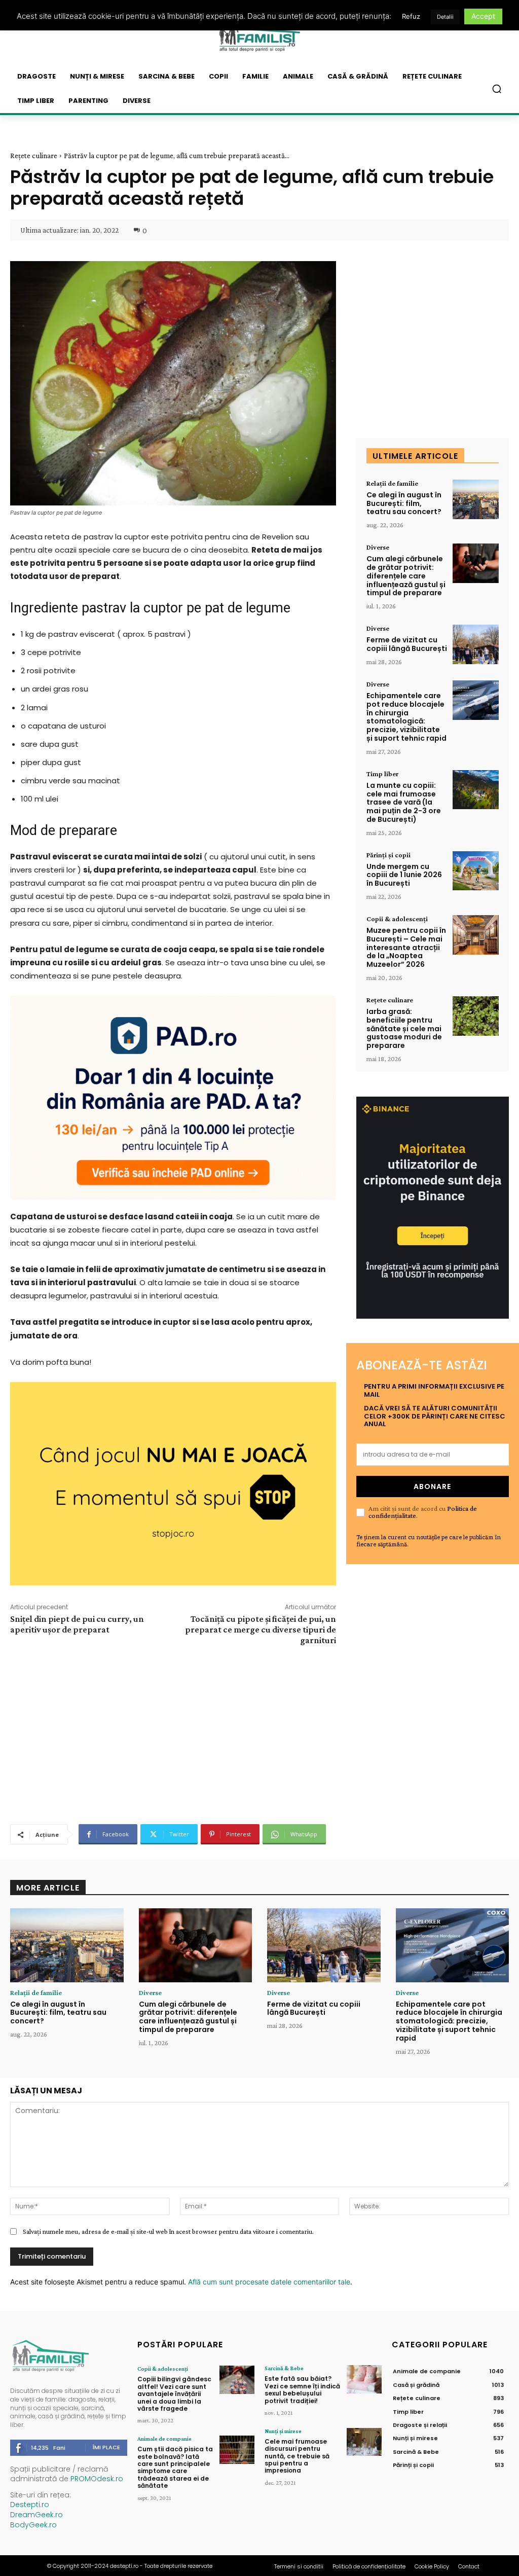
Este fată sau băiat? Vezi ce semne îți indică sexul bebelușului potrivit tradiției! (302, 2389)
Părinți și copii (388, 855)
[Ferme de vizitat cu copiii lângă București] (476, 644)
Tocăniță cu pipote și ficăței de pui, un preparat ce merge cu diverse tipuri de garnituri (261, 1629)
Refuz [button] (411, 16)
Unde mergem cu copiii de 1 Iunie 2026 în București (404, 875)
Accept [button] (483, 16)
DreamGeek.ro (36, 2515)
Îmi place (106, 2447)
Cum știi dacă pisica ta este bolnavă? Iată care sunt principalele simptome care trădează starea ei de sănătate (175, 2467)
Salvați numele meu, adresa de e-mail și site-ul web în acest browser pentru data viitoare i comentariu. (168, 2231)
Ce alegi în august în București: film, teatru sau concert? (404, 503)
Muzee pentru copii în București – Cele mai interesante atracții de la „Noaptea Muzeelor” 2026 (406, 947)
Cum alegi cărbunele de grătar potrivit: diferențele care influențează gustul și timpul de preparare (406, 576)
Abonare (432, 1486)
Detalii (445, 17)
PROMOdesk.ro (97, 2479)
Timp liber (382, 774)
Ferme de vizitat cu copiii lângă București (407, 644)
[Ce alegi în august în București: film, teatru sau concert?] (476, 499)
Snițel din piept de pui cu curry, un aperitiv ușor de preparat (77, 1624)
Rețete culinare (34, 156)
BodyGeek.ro (33, 2525)
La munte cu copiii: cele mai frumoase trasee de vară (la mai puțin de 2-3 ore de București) (404, 802)
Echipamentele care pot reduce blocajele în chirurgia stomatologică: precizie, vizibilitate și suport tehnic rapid (406, 717)
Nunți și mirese (283, 2431)
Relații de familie (392, 483)
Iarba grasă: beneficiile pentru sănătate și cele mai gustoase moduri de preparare (404, 1028)
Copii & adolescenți (397, 919)
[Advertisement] (173, 1733)
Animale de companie (164, 2439)
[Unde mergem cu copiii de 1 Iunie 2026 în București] (476, 871)
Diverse (378, 547)
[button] (497, 89)
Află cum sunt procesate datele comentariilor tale (269, 2282)
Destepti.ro (30, 2505)
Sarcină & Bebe (284, 2368)
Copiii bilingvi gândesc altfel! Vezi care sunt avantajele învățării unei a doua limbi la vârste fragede (174, 2394)
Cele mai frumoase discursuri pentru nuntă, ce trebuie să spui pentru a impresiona (297, 2456)
